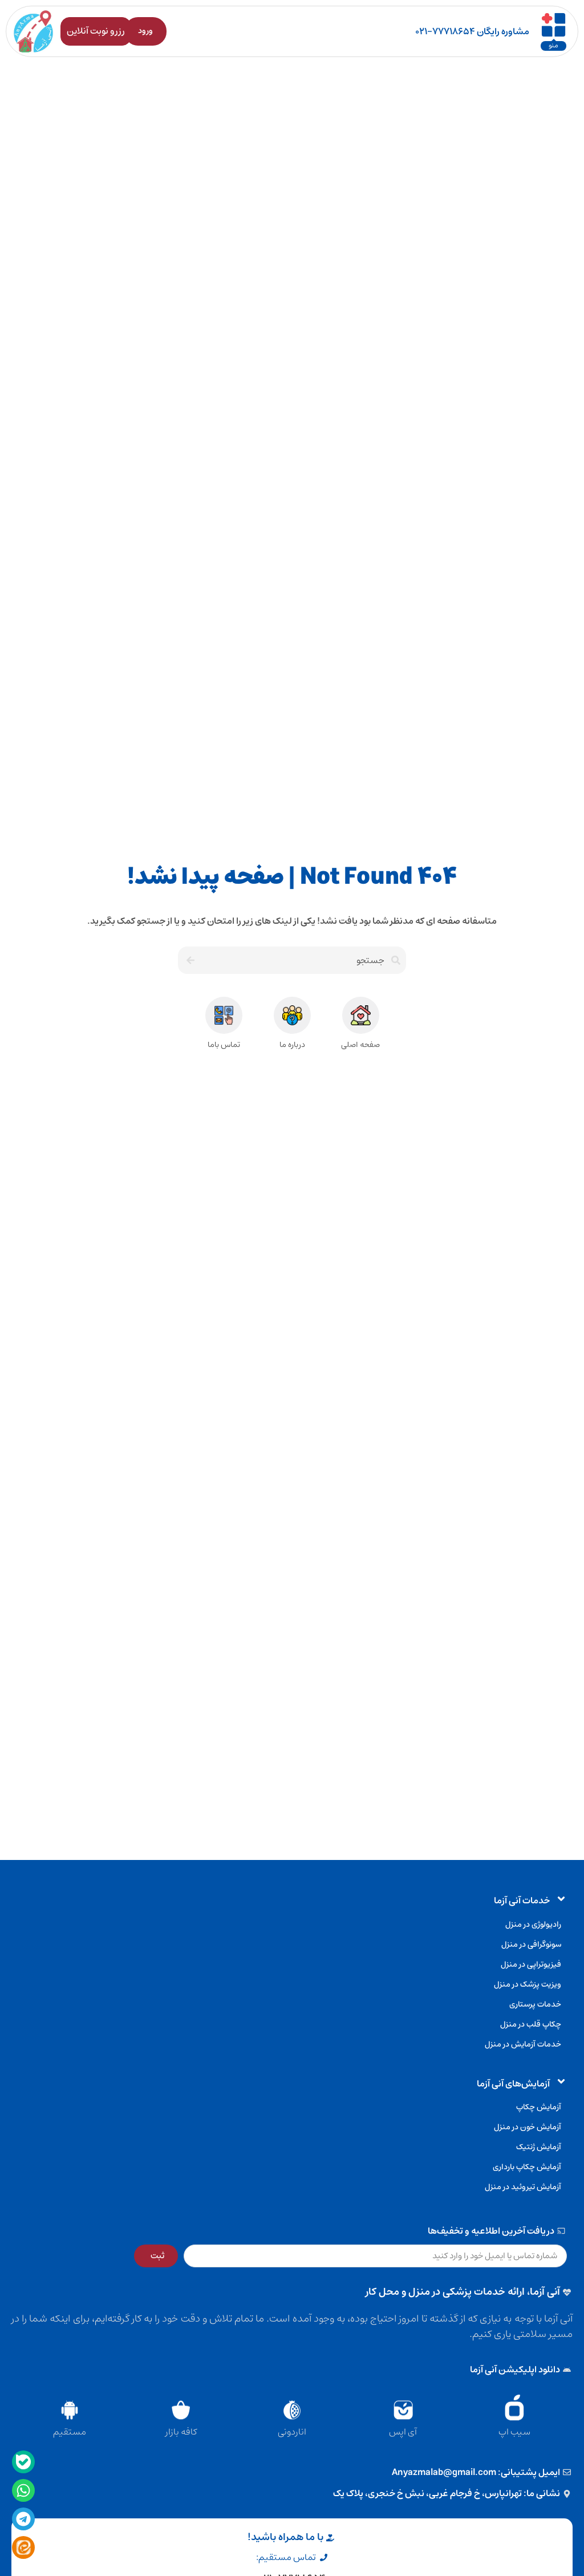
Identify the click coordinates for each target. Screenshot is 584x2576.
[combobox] (303, 960)
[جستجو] (189, 960)
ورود (145, 31)
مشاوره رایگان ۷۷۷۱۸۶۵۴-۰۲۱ (472, 31)
